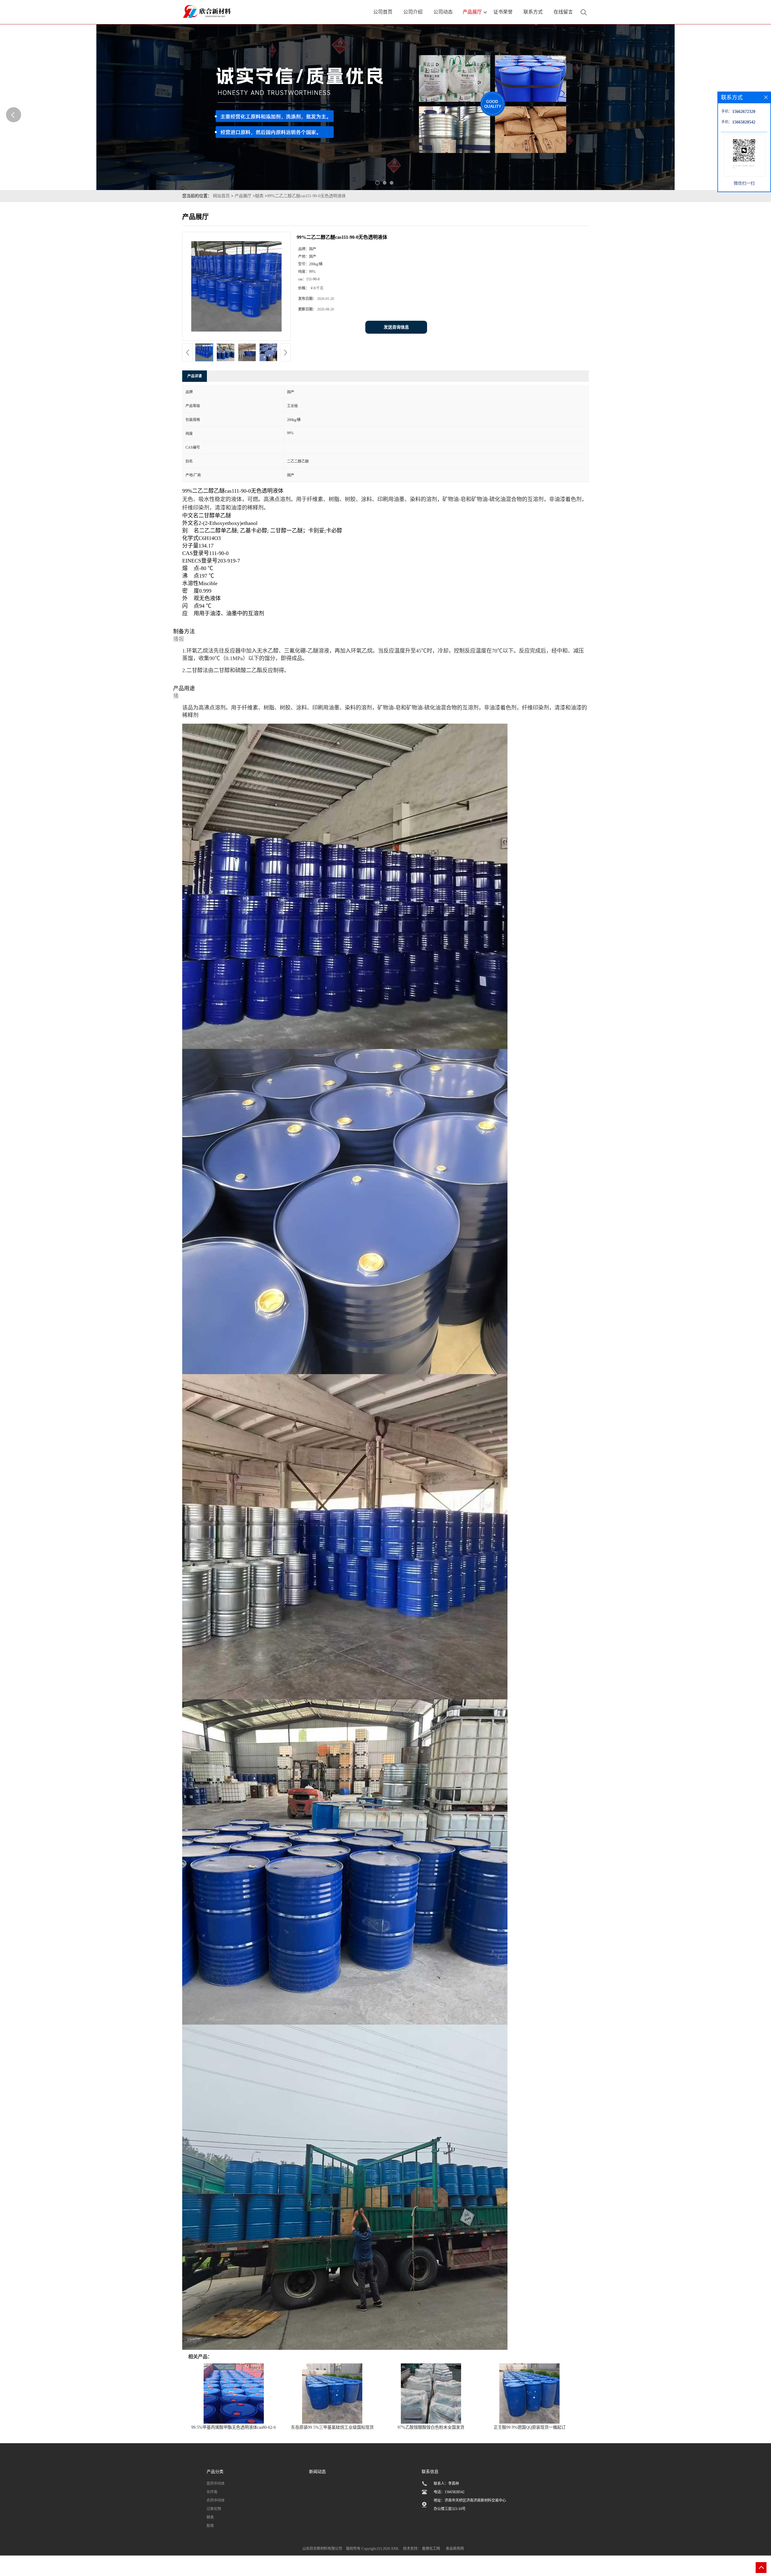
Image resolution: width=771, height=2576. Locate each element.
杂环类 (212, 2492)
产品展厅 (243, 196)
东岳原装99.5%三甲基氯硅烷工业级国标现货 (332, 2427)
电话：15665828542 (449, 2492)
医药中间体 (216, 2484)
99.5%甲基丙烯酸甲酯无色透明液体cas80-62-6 (234, 2427)
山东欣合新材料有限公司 (322, 2549)
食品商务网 (455, 2549)
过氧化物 (214, 2509)
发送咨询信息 (396, 327)
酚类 (210, 2526)
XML (395, 2549)
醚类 (259, 196)
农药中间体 (216, 2500)
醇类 (210, 2517)
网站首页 (221, 196)
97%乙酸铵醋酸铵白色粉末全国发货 (431, 2427)
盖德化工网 (431, 2549)
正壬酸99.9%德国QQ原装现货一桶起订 (530, 2427)
